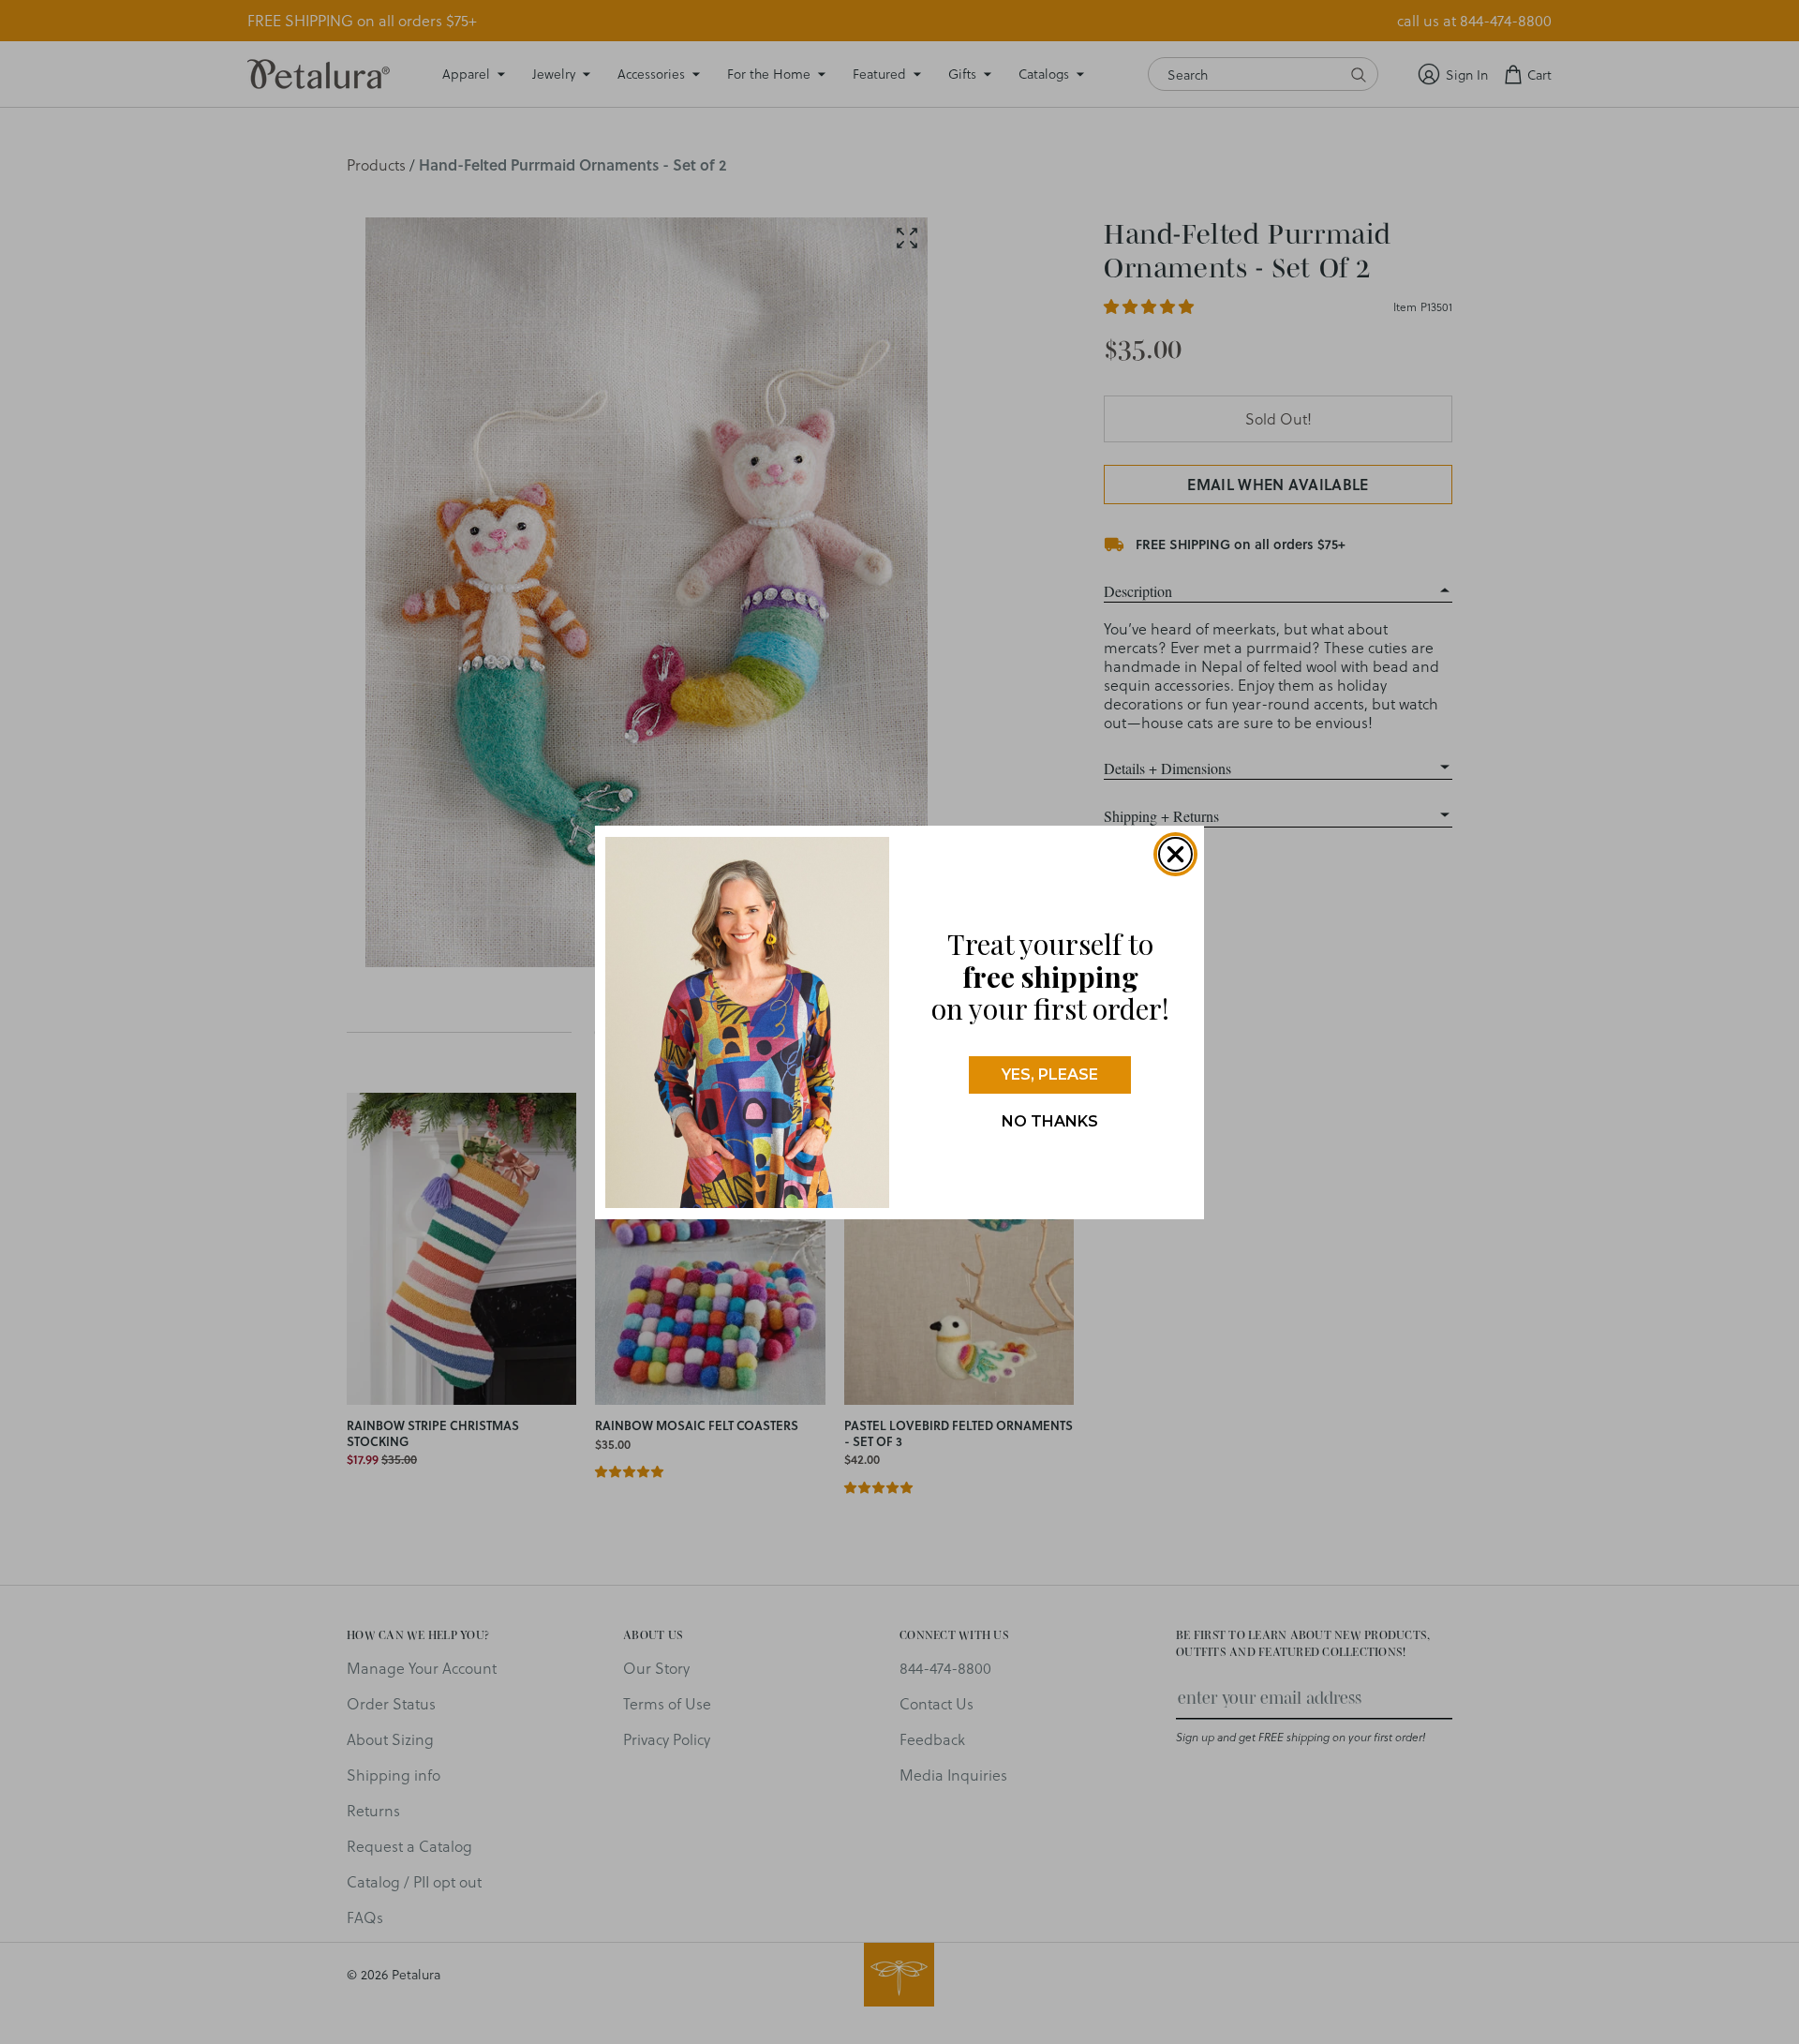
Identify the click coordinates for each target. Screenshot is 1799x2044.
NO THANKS (1050, 1121)
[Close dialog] (1175, 854)
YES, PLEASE (1050, 1074)
